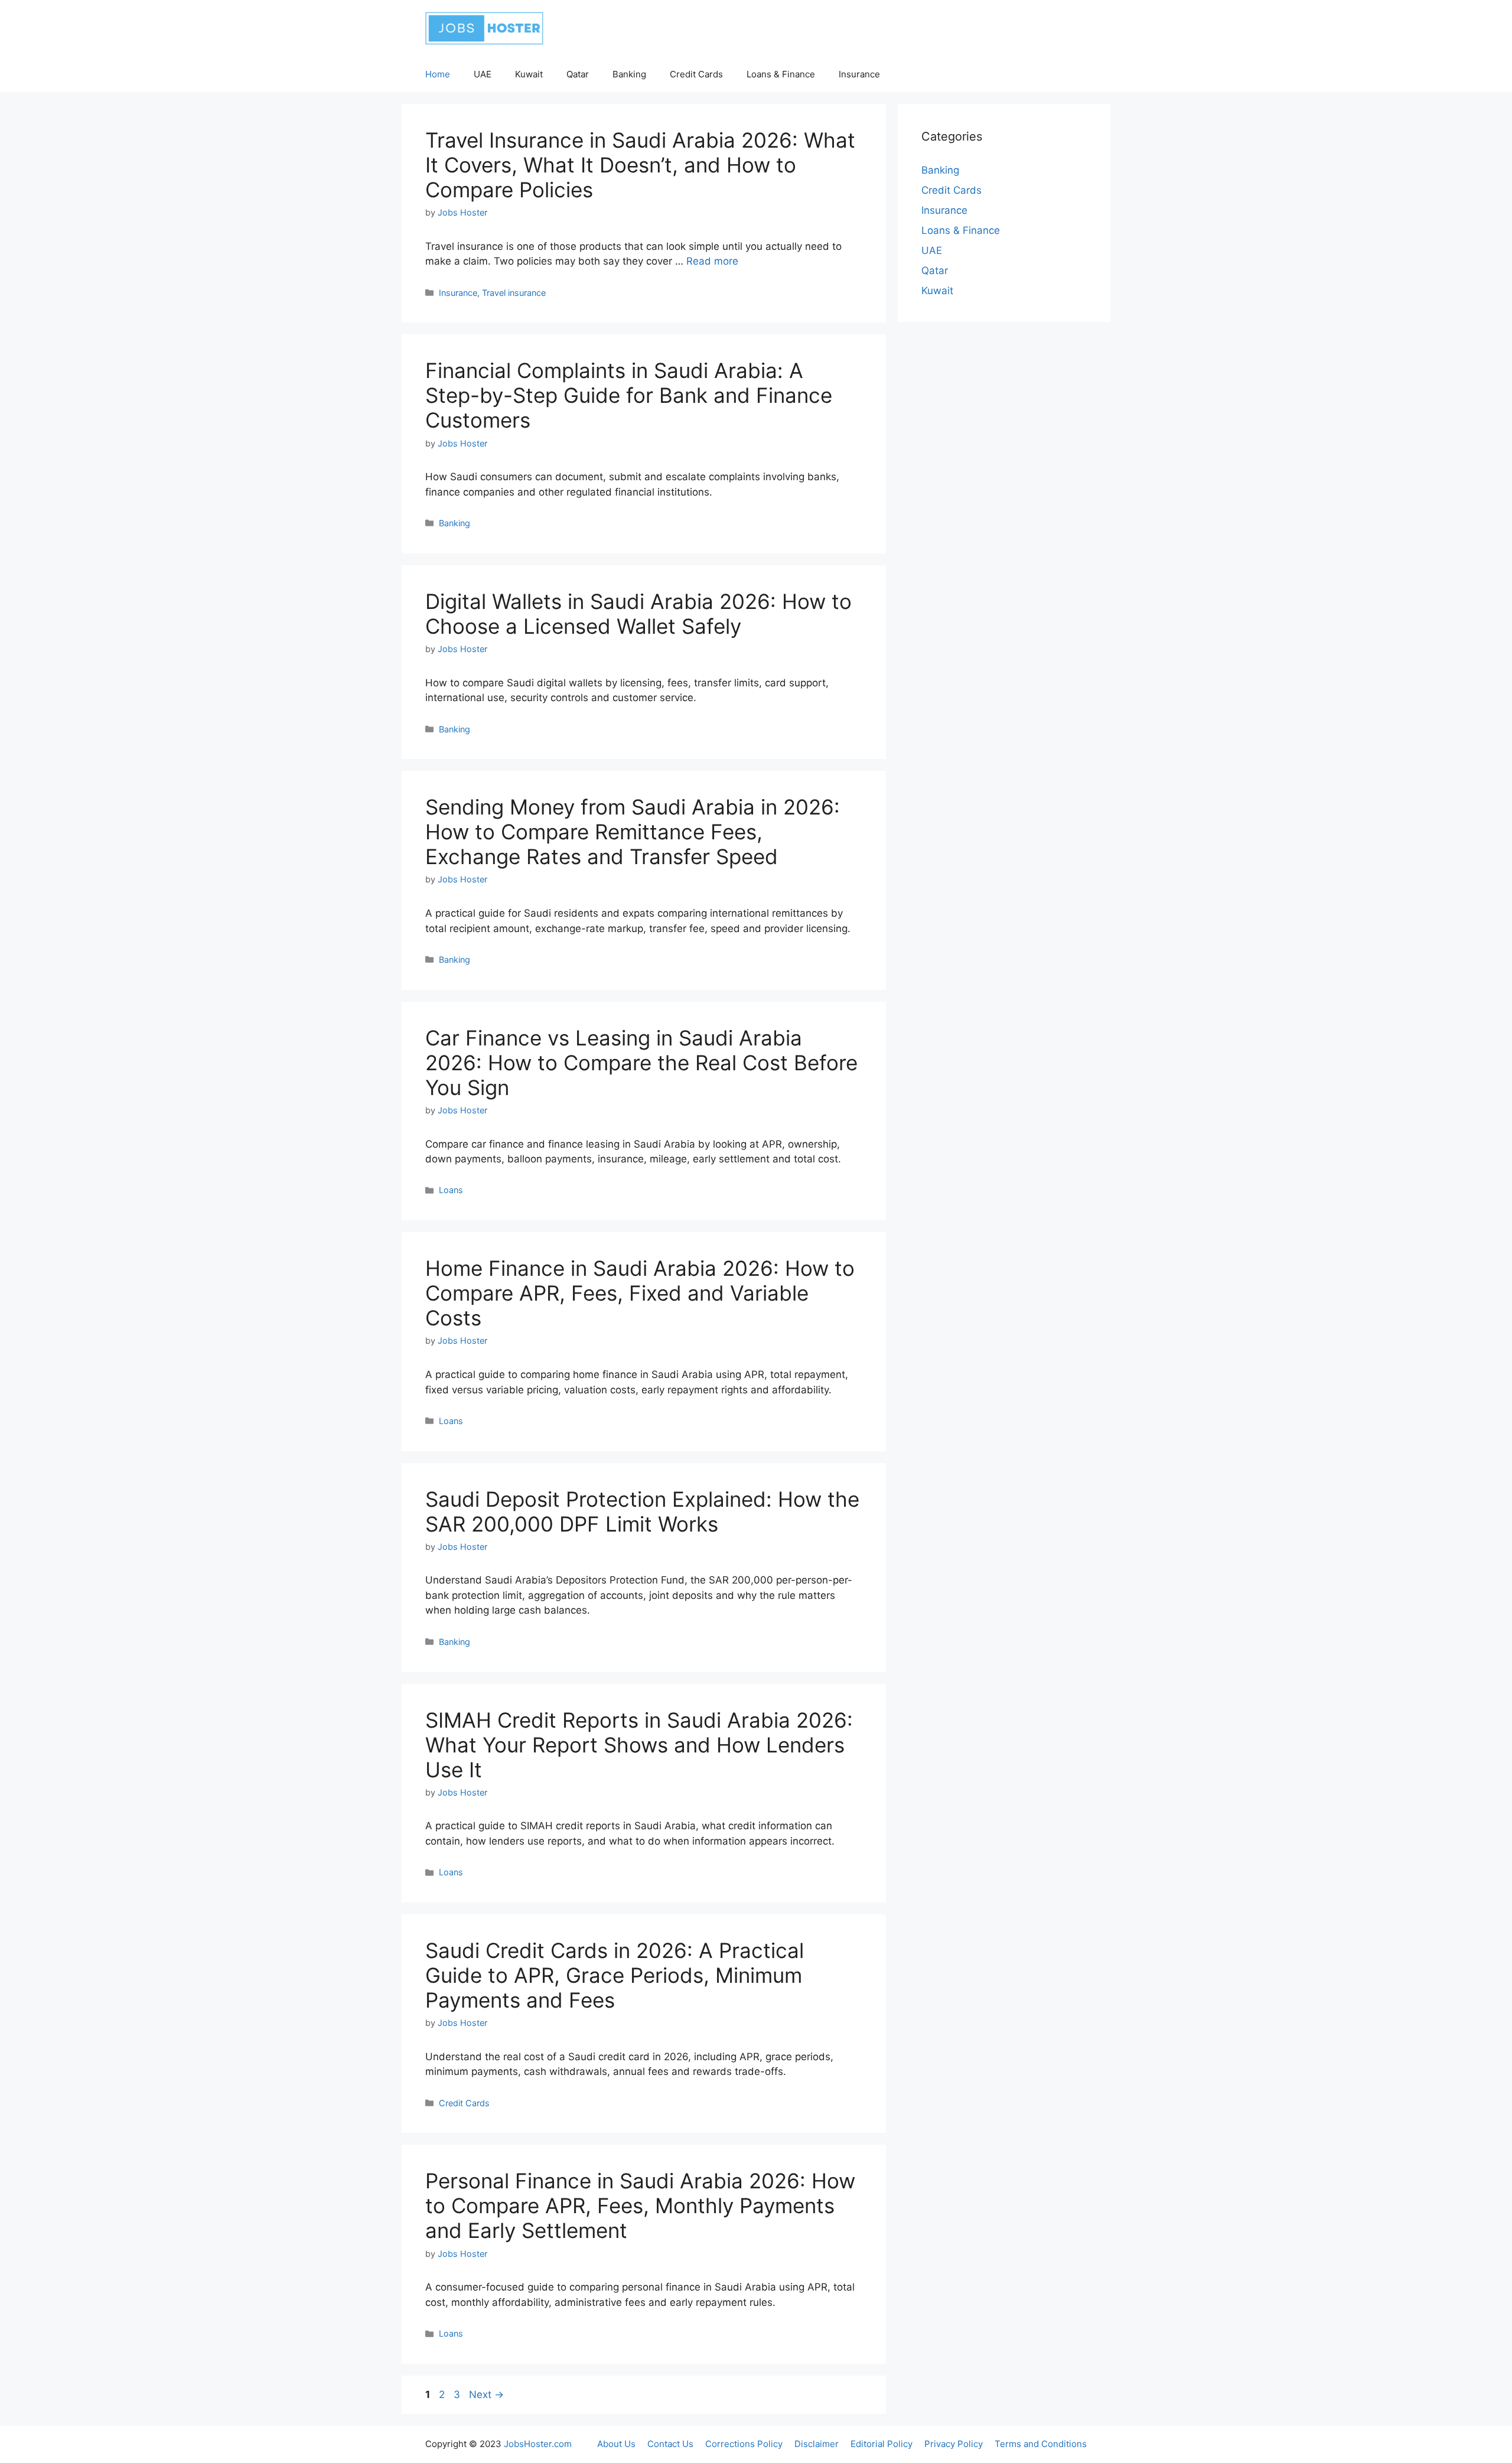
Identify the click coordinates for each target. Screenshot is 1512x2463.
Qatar (578, 74)
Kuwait (529, 74)
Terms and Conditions (1041, 2444)
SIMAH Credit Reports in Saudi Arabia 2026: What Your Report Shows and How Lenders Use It (639, 1745)
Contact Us (670, 2444)
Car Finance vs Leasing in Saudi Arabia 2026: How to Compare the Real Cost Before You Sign (641, 1063)
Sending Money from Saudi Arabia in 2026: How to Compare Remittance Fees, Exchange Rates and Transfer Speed (633, 832)
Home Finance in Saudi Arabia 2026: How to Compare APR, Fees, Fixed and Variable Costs (640, 1293)
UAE (483, 74)
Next (486, 2394)
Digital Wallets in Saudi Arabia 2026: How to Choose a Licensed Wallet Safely (638, 614)
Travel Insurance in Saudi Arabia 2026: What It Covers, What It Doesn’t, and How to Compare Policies (640, 165)
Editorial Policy (882, 2444)
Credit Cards (696, 74)
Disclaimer (817, 2444)
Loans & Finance (781, 74)
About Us (616, 2444)
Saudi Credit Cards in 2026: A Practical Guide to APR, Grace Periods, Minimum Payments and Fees (615, 1975)
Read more (712, 261)
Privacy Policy (954, 2444)
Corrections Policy (744, 2444)
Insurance (859, 74)
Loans (451, 1190)
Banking (629, 74)
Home (438, 74)
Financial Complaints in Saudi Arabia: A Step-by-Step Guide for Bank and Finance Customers (629, 395)
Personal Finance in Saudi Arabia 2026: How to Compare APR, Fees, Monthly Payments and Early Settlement (640, 2205)
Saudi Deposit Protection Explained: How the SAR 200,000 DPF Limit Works (642, 1511)
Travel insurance (514, 293)
